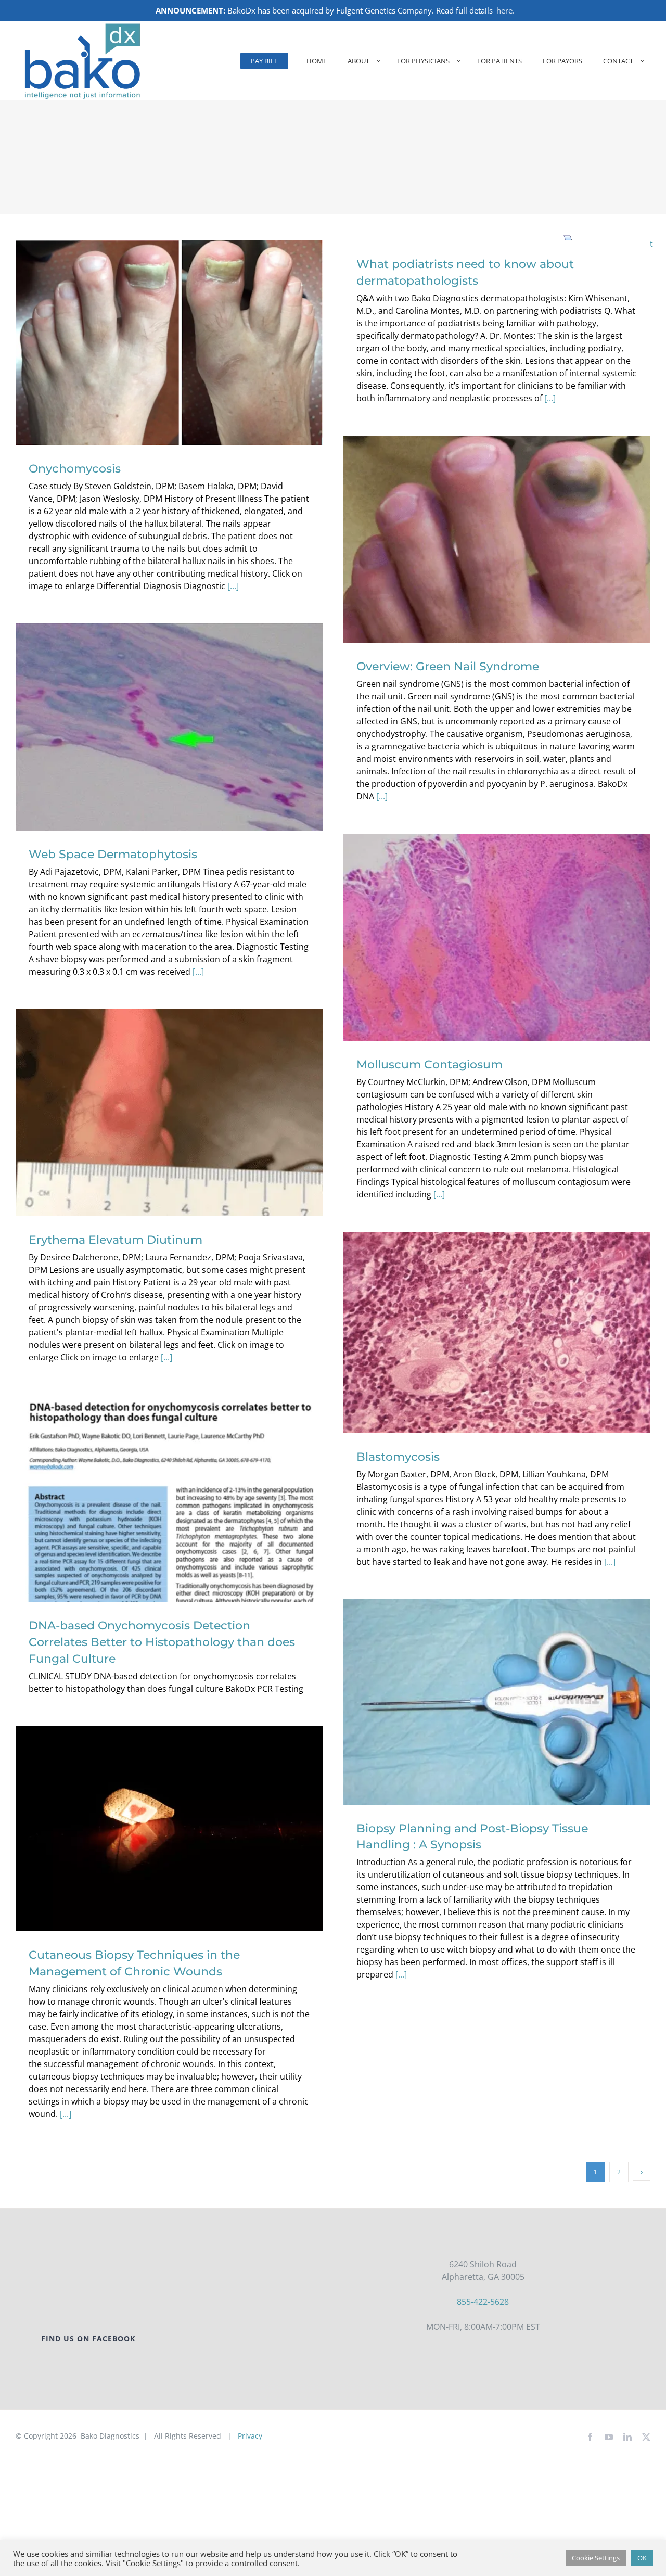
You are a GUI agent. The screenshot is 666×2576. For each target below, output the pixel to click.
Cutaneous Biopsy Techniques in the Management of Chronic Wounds (169, 1809)
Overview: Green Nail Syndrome (497, 527)
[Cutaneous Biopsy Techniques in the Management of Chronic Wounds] (169, 1829)
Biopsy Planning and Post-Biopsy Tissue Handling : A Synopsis (497, 1690)
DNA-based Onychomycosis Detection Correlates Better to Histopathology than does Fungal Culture (169, 1478)
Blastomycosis (497, 1321)
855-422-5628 (483, 2302)
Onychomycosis (169, 331)
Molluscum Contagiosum (497, 926)
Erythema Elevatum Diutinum (169, 1101)
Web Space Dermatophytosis (169, 715)
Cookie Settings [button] (596, 2558)
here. (505, 10)
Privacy (250, 2436)
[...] (233, 586)
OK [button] (642, 2558)
